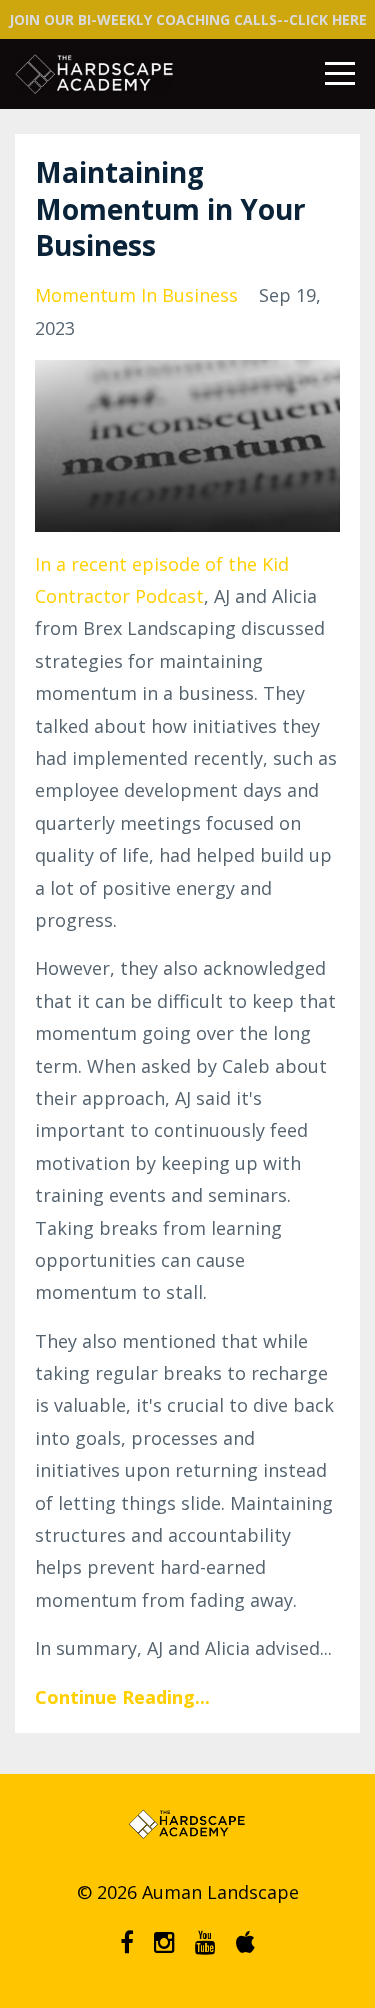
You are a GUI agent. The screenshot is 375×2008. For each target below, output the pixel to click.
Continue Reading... (122, 1697)
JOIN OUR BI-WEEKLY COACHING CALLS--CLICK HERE (188, 19)
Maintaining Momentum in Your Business (170, 208)
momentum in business (136, 295)
